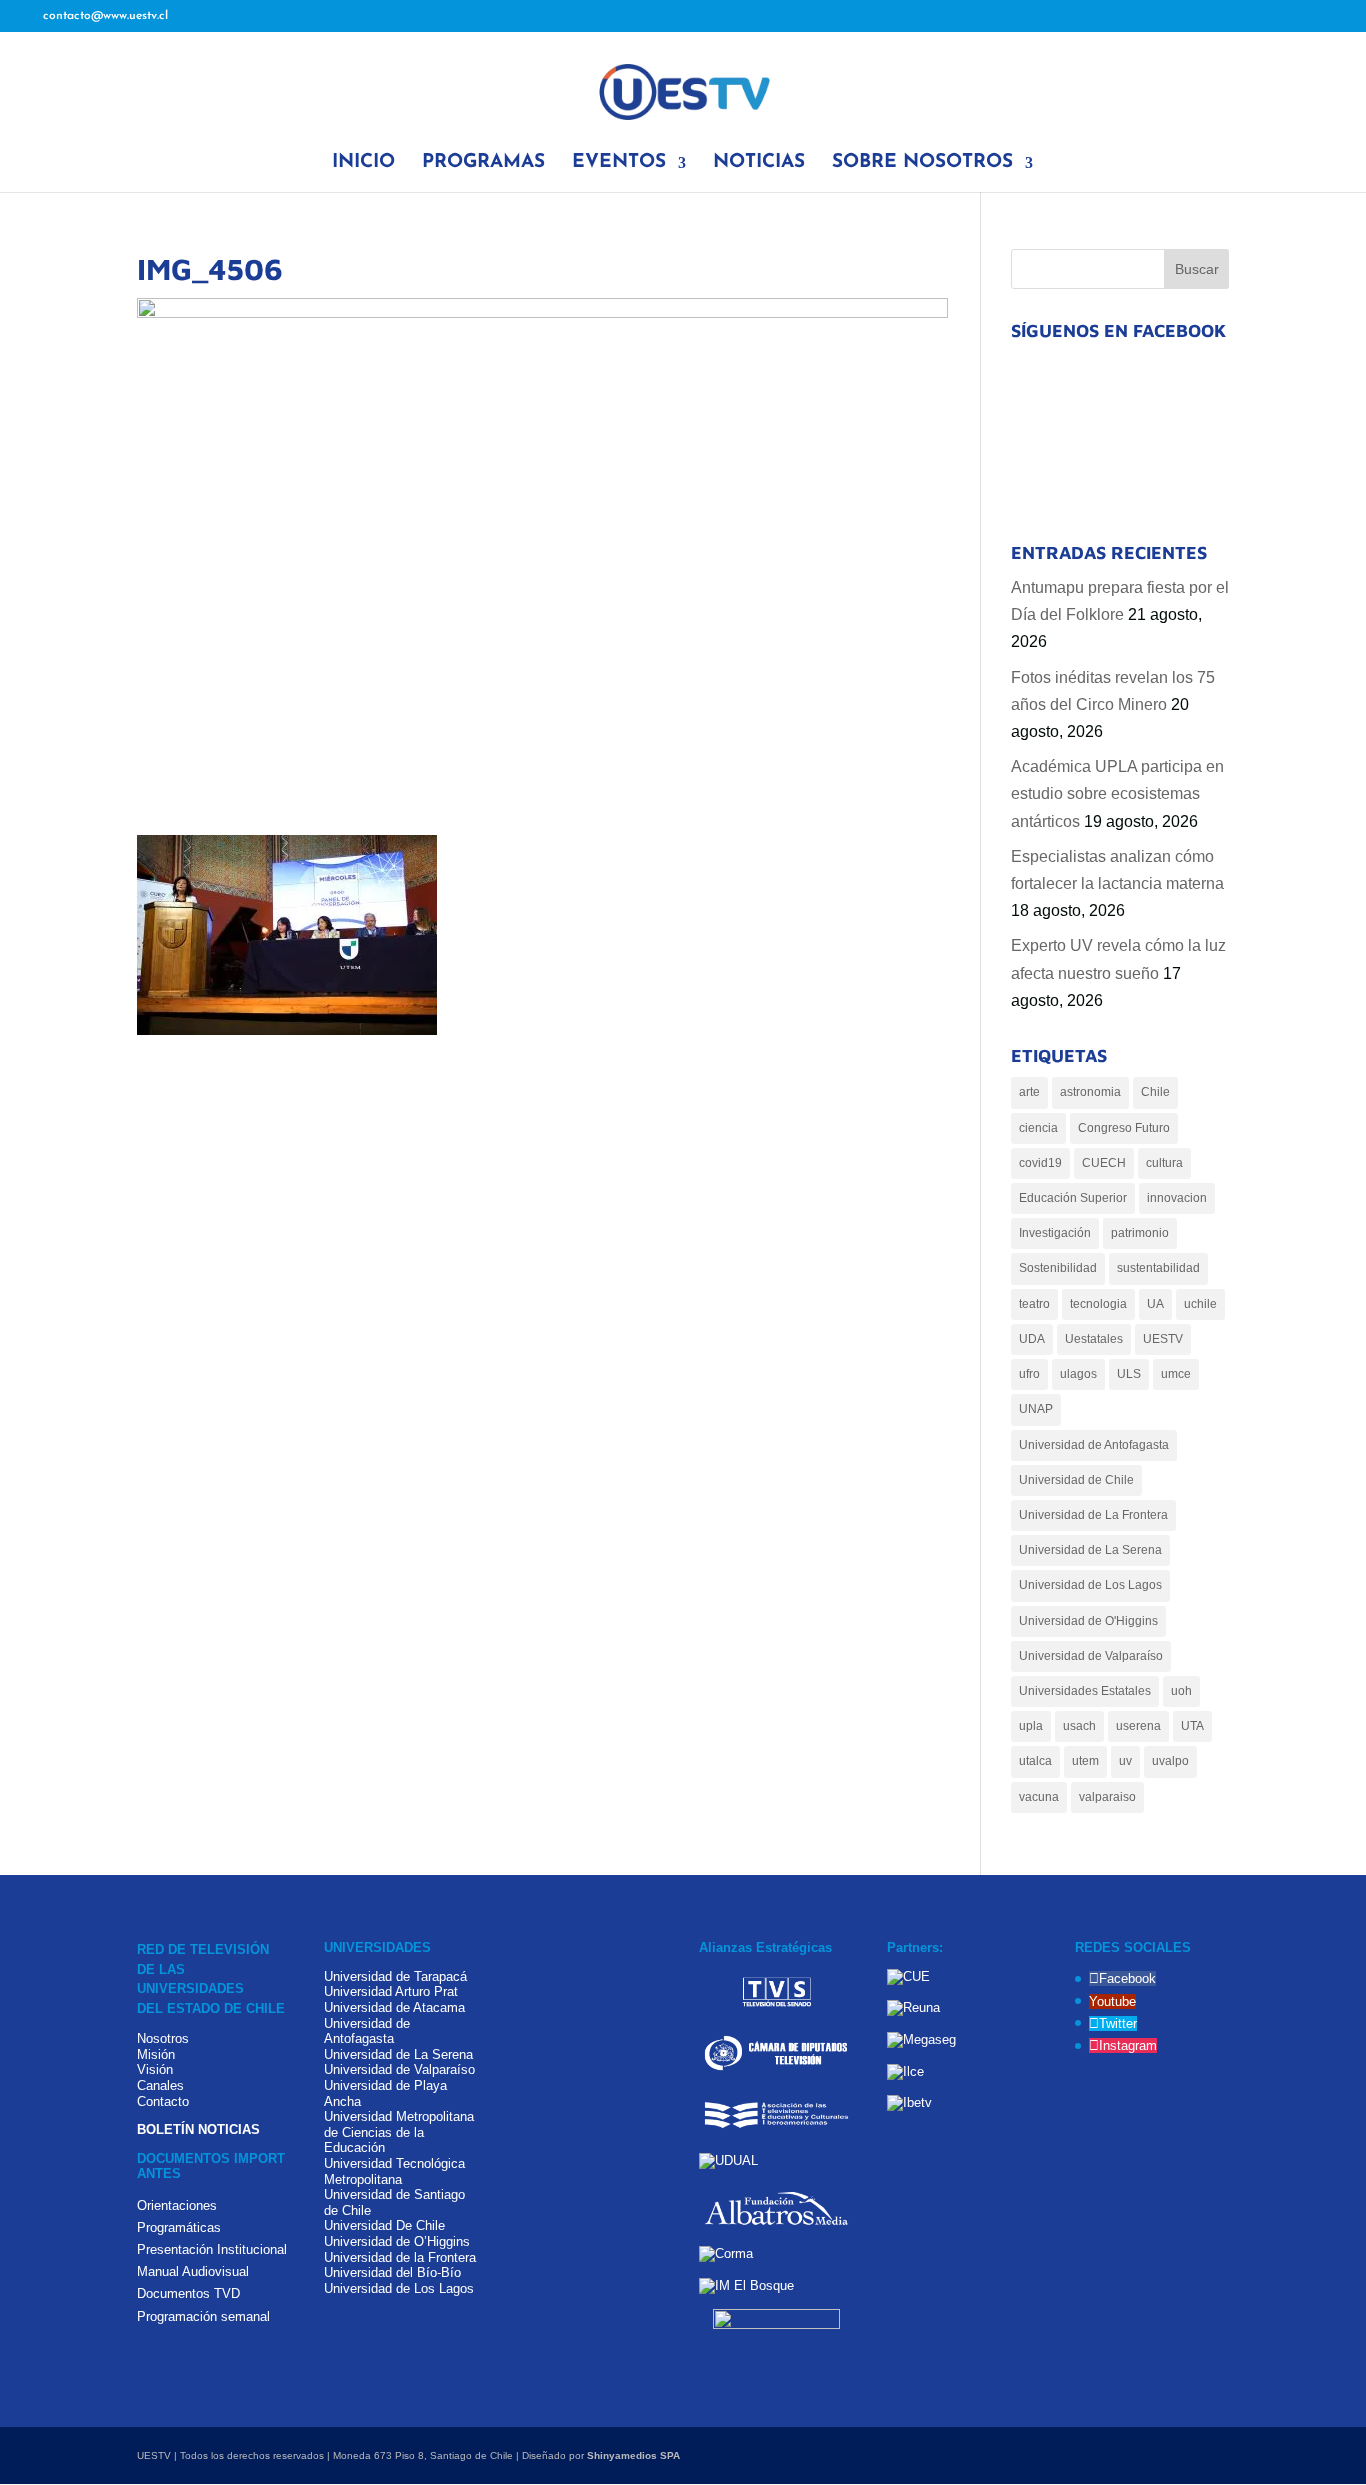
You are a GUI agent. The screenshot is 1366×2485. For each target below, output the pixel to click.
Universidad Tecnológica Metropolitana (394, 2171)
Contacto (163, 2101)
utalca (1035, 1761)
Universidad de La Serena (1090, 1550)
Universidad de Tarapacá (395, 1976)
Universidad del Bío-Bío (392, 2272)
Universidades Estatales (1085, 1691)
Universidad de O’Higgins (397, 2241)
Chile (1155, 1092)
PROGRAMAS (483, 164)
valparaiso (1107, 1797)
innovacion (1177, 1198)
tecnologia (1098, 1304)
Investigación (1055, 1233)
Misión (156, 2054)
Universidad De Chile (384, 2225)
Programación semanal (203, 2316)
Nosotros (163, 2038)
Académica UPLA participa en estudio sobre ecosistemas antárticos (1117, 793)
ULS (1129, 1374)
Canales (160, 2085)
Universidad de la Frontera (400, 2257)
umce (1176, 1374)
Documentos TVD (188, 2293)
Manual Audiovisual (193, 2271)
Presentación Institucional (212, 2249)
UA (1155, 1304)
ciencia (1038, 1128)
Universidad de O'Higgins (1088, 1621)
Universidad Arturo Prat (391, 1991)
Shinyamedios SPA (633, 2455)
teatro (1034, 1304)
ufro (1029, 1374)
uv (1125, 1761)
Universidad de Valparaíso (1091, 1656)
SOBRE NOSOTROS (922, 164)
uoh (1181, 1691)
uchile (1200, 1304)
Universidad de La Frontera (1093, 1515)
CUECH (1104, 1163)
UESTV (1163, 1339)
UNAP (1036, 1409)
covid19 (1040, 1163)
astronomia (1090, 1092)
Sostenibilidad (1058, 1268)
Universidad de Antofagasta (1094, 1445)
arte (1029, 1092)
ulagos (1078, 1374)
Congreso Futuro (1124, 1128)
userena (1138, 1726)
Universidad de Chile (1076, 1480)
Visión (155, 2069)
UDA (1032, 1339)
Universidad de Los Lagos (1090, 1585)
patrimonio (1140, 1233)
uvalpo (1170, 1761)
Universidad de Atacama (394, 2007)
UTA (1192, 1726)
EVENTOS (619, 164)
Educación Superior (1073, 1198)
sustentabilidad (1158, 1268)
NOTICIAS (759, 164)
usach (1079, 1726)
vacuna (1039, 1797)
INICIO (363, 164)
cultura (1164, 1163)
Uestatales (1094, 1339)
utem (1085, 1761)
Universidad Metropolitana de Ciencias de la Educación (399, 2132)
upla (1031, 1726)
